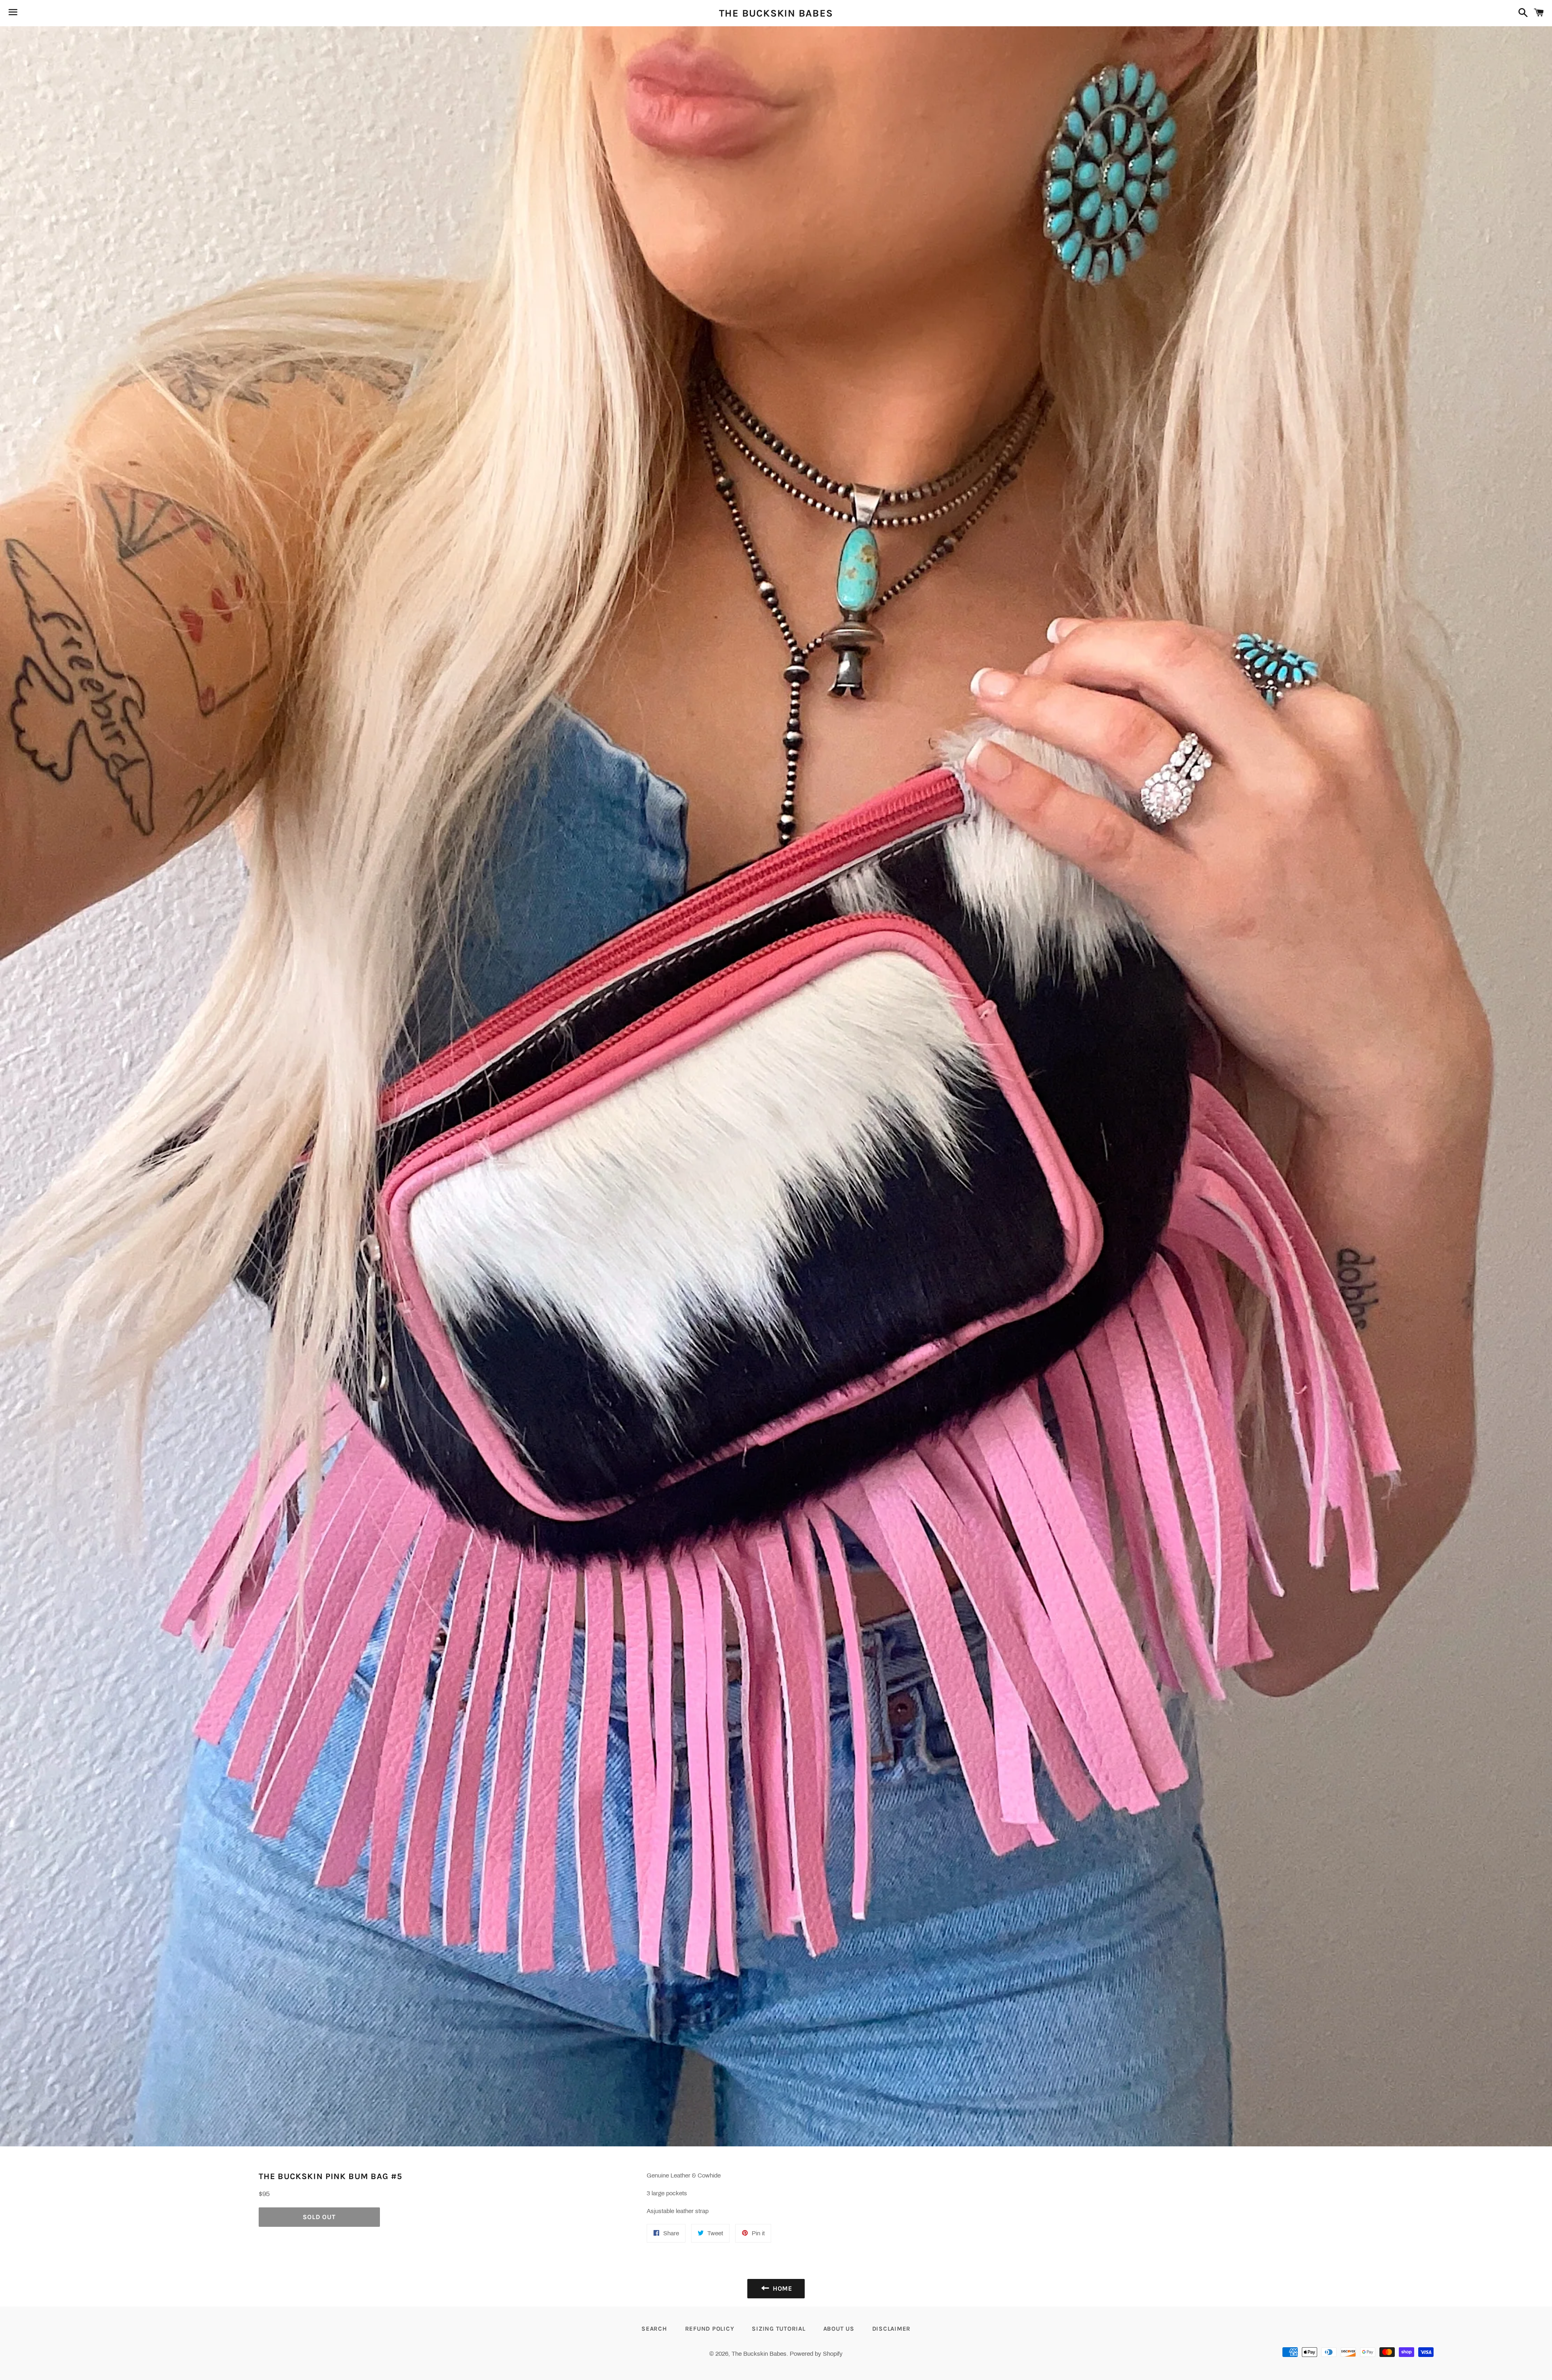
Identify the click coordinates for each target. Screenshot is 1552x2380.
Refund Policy (710, 2329)
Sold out (319, 2217)
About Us (839, 2329)
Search (654, 2329)
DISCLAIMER (892, 2329)
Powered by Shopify (816, 2354)
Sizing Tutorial (778, 2329)
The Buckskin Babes (776, 13)
